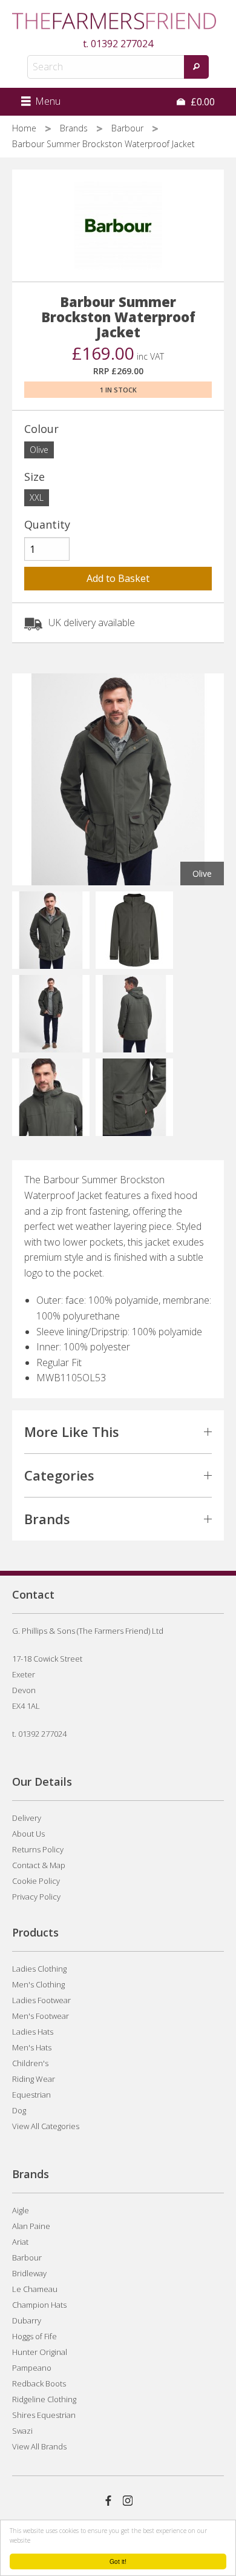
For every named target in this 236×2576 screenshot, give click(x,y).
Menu (47, 101)
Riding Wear (34, 2079)
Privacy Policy (36, 1897)
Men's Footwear (41, 2016)
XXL (37, 497)
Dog (19, 2110)
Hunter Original (40, 2352)
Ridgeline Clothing (44, 2399)
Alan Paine (31, 2226)
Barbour (129, 128)
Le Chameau (35, 2289)
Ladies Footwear (41, 2000)
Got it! (118, 2561)
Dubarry (27, 2320)
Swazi (22, 2431)
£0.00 (202, 102)
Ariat (20, 2242)
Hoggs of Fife (34, 2336)
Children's (30, 2063)
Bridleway (29, 2273)
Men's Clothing (38, 1984)
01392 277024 (122, 44)
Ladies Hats (33, 2032)
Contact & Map (39, 1865)
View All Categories (46, 2126)
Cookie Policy (36, 1881)
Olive (39, 450)
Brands (75, 128)
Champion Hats (39, 2305)
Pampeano (32, 2368)
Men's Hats (32, 2047)
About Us (28, 1834)
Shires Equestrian (44, 2415)
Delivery (27, 1818)
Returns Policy (38, 1849)
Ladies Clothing (39, 1969)
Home (25, 128)
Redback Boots (39, 2383)
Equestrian (31, 2095)
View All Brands (39, 2446)
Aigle (21, 2210)
